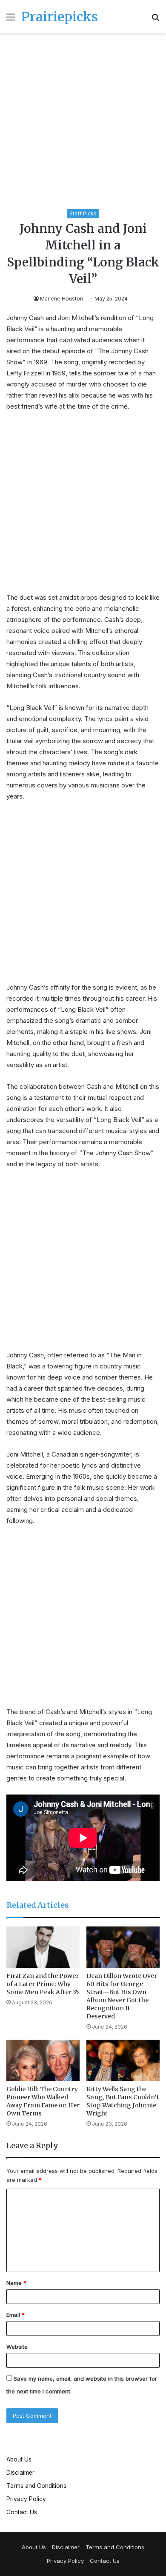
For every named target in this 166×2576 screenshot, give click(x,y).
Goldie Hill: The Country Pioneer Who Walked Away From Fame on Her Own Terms (43, 2101)
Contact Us (22, 2512)
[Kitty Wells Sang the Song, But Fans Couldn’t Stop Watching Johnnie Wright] (123, 2060)
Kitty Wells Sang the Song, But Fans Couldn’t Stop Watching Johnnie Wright (123, 2101)
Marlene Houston (62, 299)
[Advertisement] (83, 123)
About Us (19, 2459)
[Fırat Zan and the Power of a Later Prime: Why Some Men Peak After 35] (43, 1947)
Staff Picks (83, 213)
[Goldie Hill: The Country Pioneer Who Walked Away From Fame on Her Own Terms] (43, 2060)
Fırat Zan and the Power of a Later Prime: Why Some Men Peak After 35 (43, 1984)
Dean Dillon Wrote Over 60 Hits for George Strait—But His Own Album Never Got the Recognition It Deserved (122, 1996)
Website (17, 2347)
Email (16, 2315)
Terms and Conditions (36, 2486)
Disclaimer (20, 2473)
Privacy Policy (26, 2499)
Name (16, 2283)
